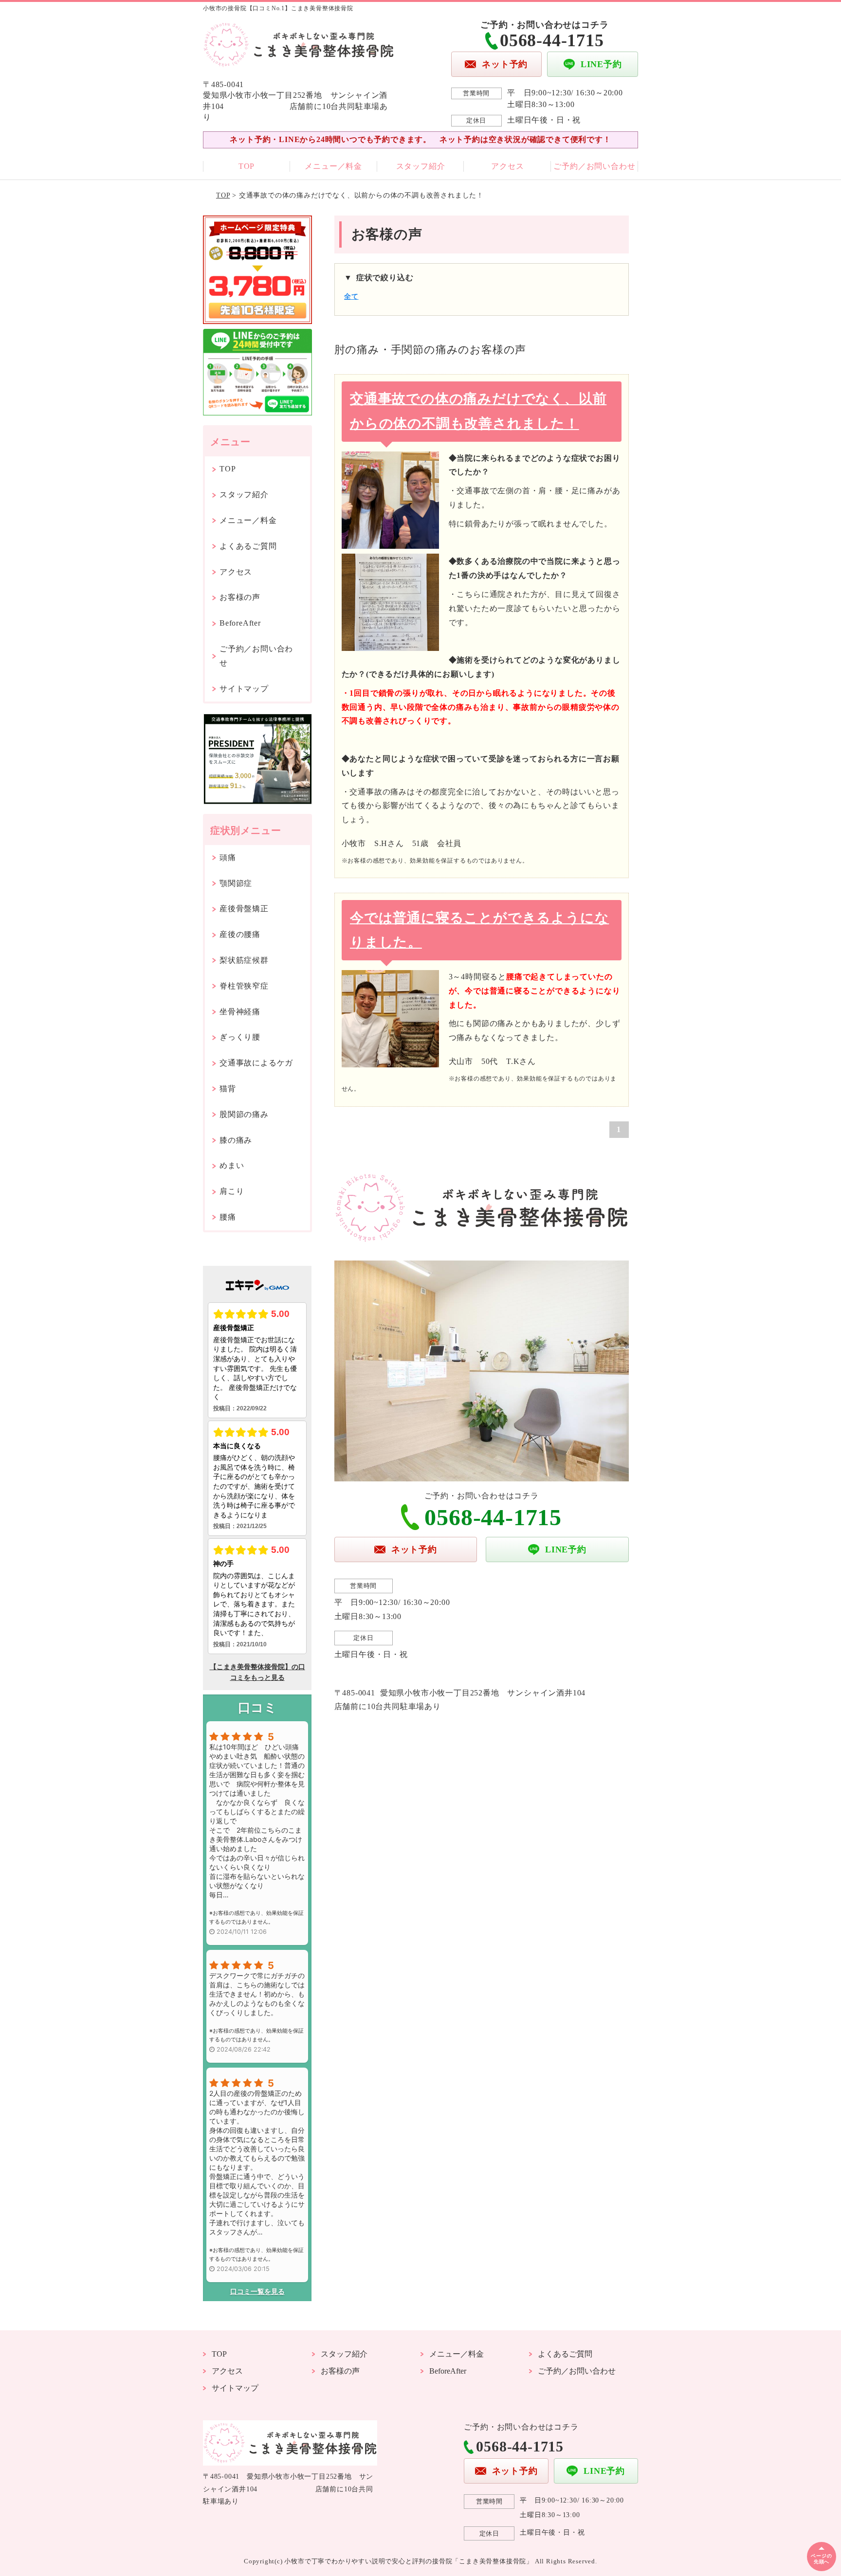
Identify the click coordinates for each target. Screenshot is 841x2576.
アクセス (507, 166)
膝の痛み (236, 1140)
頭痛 (228, 857)
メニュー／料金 (333, 166)
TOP (247, 166)
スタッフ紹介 (421, 166)
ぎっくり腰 (240, 1037)
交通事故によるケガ (256, 1063)
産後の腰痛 (240, 934)
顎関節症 (236, 883)
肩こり (232, 1191)
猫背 (228, 1089)
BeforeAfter (240, 623)
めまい (232, 1165)
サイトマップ (244, 689)
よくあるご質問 (248, 546)
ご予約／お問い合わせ (594, 166)
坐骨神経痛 (240, 1012)
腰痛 (228, 1217)
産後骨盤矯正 (244, 909)
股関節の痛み (244, 1114)
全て (351, 297)
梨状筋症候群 (244, 960)
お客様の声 (240, 597)
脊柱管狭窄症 (244, 986)
